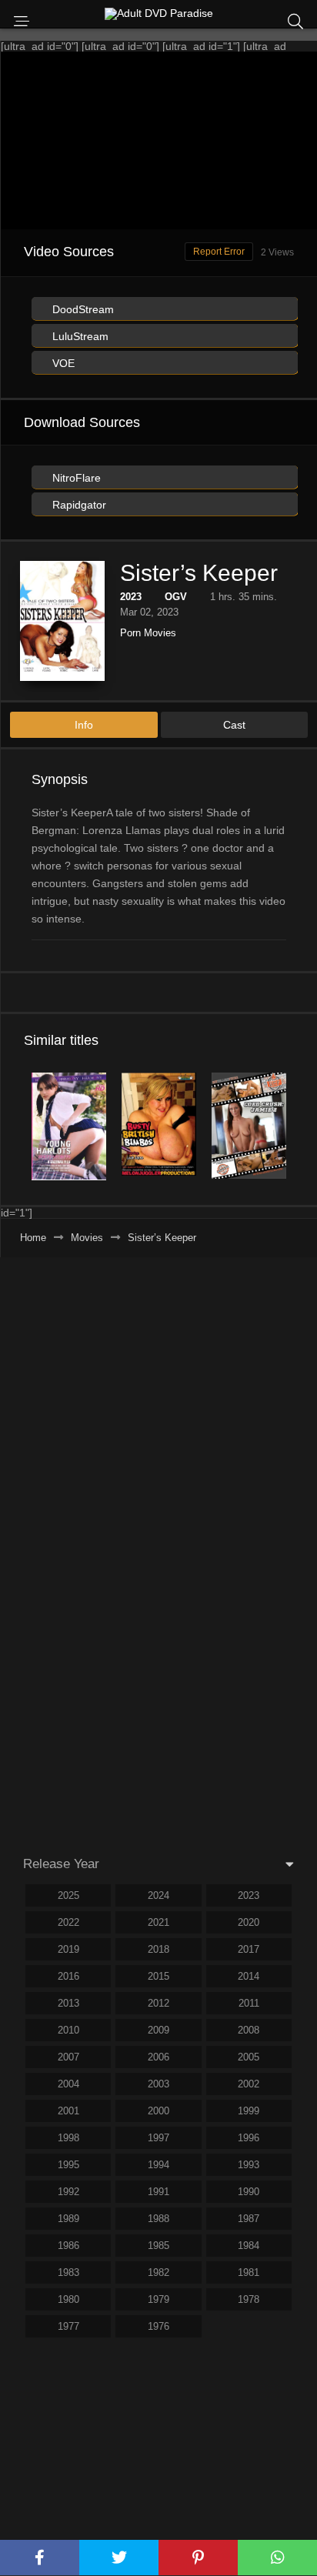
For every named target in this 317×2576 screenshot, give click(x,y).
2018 (158, 1949)
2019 (68, 1949)
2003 (158, 2084)
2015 (158, 1976)
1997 (158, 2138)
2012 (158, 2003)
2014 (249, 1976)
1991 (158, 2192)
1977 (68, 2326)
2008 (249, 2030)
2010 (68, 2030)
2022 (68, 1922)
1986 (68, 2246)
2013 (68, 2003)
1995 (68, 2165)
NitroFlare (75, 478)
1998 (68, 2138)
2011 (249, 2003)
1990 (249, 2192)
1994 (158, 2165)
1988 (158, 2219)
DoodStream (82, 309)
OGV (176, 597)
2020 (249, 1922)
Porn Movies (148, 633)
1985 (158, 2246)
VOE (62, 363)
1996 (249, 2138)
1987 (249, 2219)
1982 (158, 2272)
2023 (131, 597)
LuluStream (79, 336)
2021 (158, 1922)
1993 (249, 2165)
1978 (249, 2299)
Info (84, 725)
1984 (249, 2246)
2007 (68, 2057)
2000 (158, 2111)
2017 (249, 1949)
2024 (158, 1895)
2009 (158, 2030)
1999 (249, 2111)
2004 (68, 2084)
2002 (249, 2084)
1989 (68, 2219)
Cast (234, 725)
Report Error (219, 252)
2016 (68, 1976)
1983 (68, 2272)
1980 (68, 2299)
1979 (158, 2299)
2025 (68, 1895)
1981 (249, 2272)
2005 (249, 2057)
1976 (158, 2326)
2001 (68, 2111)
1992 (68, 2192)
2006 (158, 2057)
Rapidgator (78, 505)
